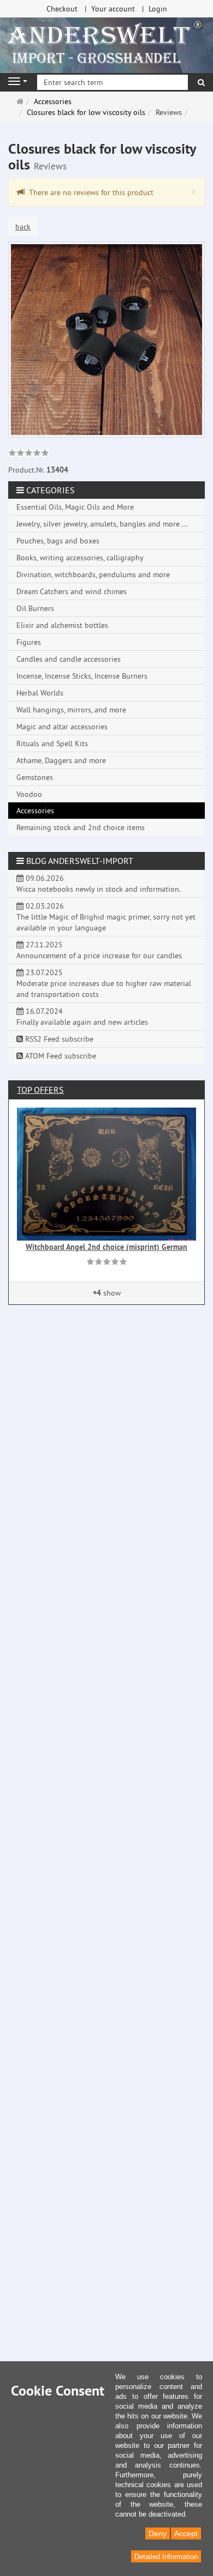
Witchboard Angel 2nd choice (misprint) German (106, 1247)
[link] (29, 454)
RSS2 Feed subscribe (58, 1039)
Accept (186, 2533)
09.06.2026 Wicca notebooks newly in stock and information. (99, 884)
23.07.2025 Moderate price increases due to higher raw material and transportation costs (104, 983)
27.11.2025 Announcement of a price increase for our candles (99, 950)
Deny (158, 2533)
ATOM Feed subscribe (60, 1056)
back (23, 227)
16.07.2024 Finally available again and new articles (82, 1017)
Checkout (62, 9)
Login (158, 9)
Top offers (40, 1090)
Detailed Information (166, 2557)
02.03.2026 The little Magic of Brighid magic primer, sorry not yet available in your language (106, 917)
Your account (113, 9)
